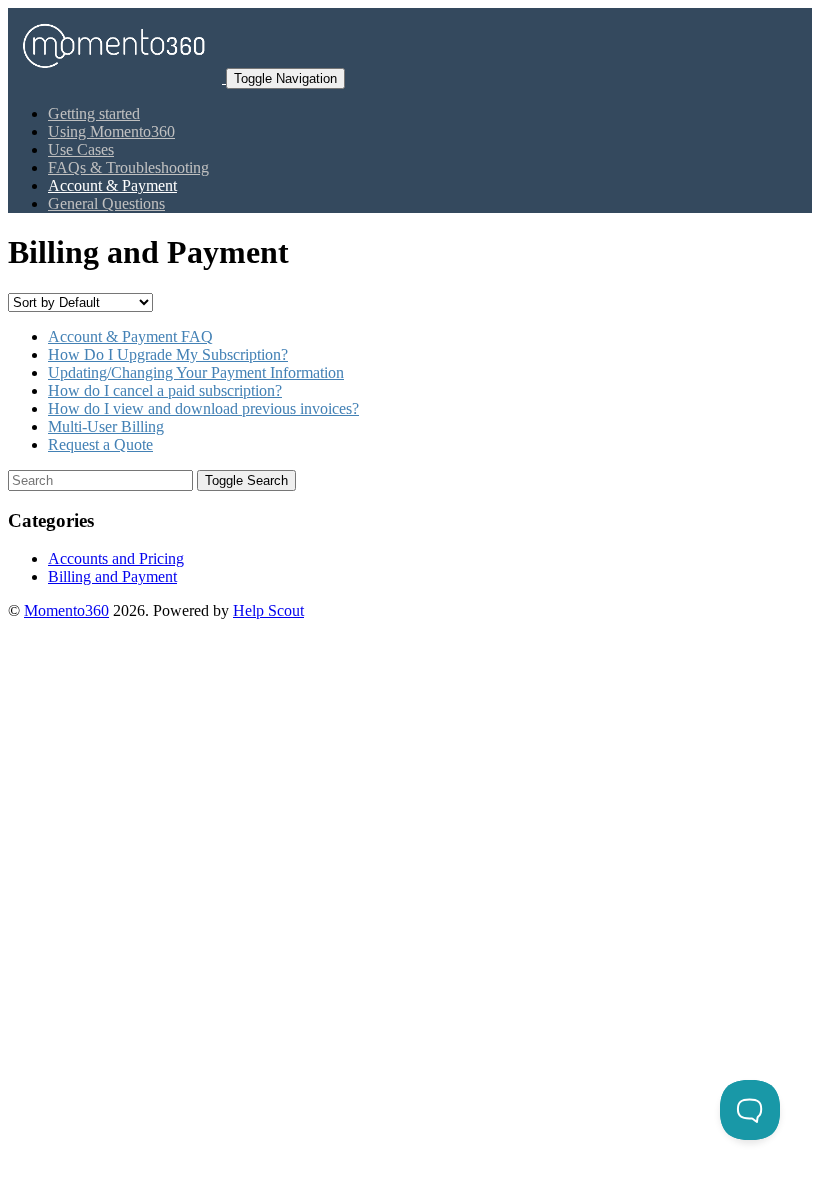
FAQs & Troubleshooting (128, 167)
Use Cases (81, 149)
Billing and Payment (112, 576)
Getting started (94, 113)
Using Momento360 (111, 131)
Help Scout (268, 610)
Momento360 (66, 610)
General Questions (106, 203)
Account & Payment (112, 185)
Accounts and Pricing (116, 558)
